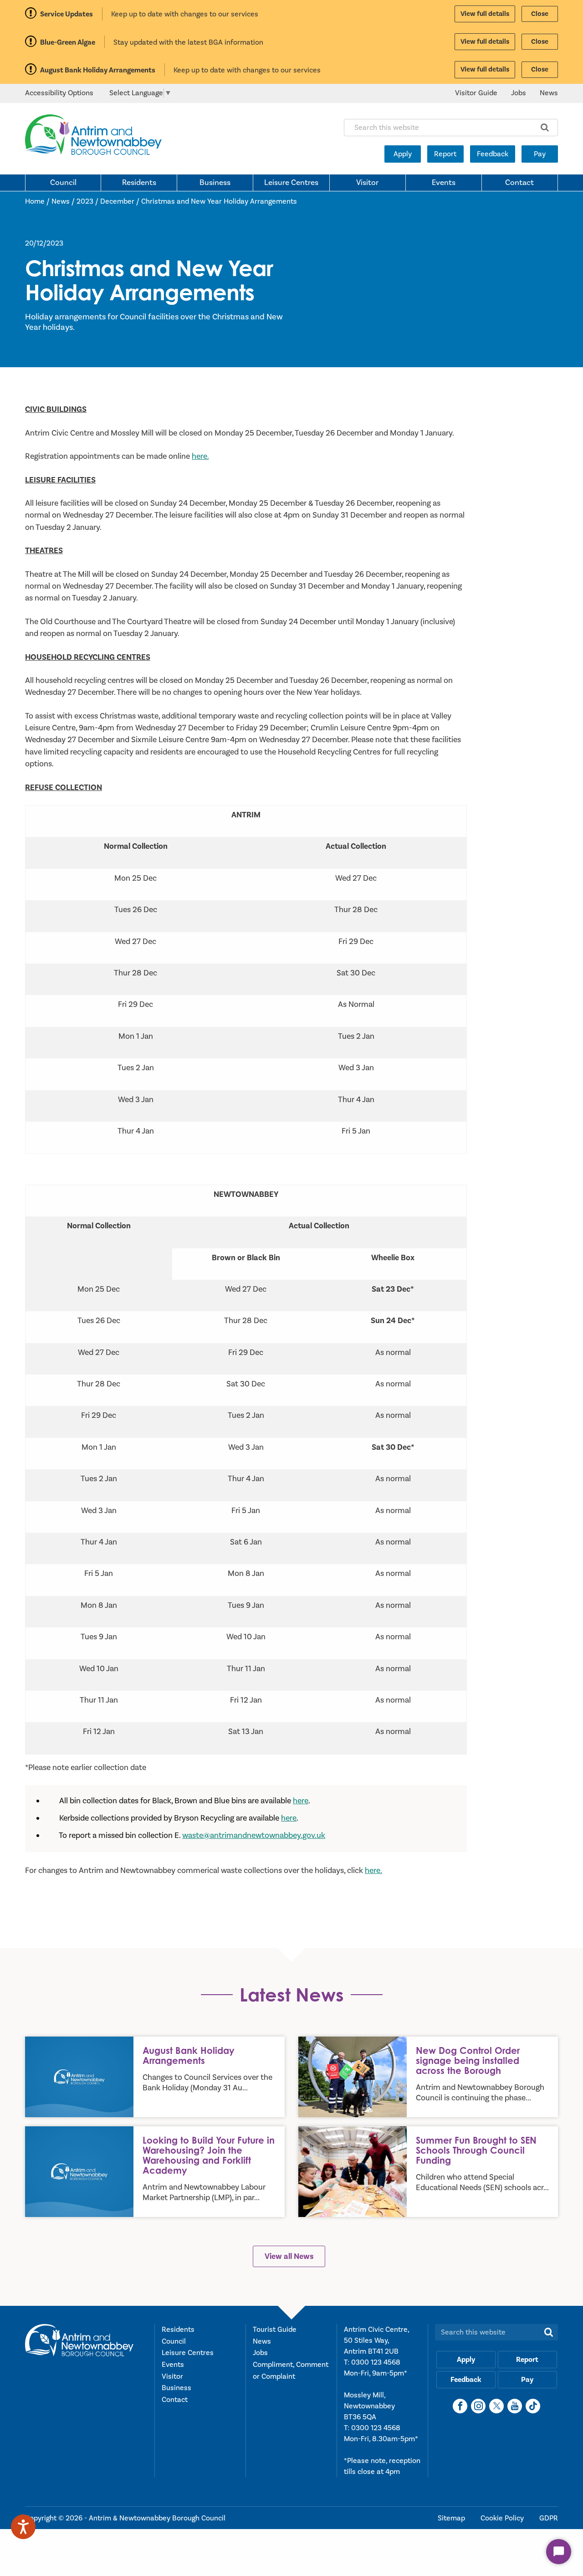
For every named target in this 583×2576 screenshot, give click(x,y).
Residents (139, 183)
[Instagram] (478, 2406)
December (117, 201)
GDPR (549, 2518)
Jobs (519, 93)
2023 (85, 201)
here (301, 1801)
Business (215, 183)
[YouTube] (515, 2406)
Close (540, 14)
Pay (540, 154)
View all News (289, 2256)
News (549, 93)
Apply (403, 154)
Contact (519, 183)
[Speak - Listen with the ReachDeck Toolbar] (23, 2527)
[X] (496, 2406)
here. (200, 456)
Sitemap (452, 2518)
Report (445, 154)
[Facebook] (460, 2406)
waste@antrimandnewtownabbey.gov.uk (254, 1835)
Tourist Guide (275, 2330)
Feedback (493, 154)
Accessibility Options (59, 93)
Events (444, 183)
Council (63, 183)
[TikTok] (533, 2406)
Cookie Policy (503, 2518)
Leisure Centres (291, 183)
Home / (38, 201)
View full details (485, 14)
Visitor (367, 183)
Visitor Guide (476, 93)
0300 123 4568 (376, 2362)
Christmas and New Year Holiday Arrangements (219, 201)
